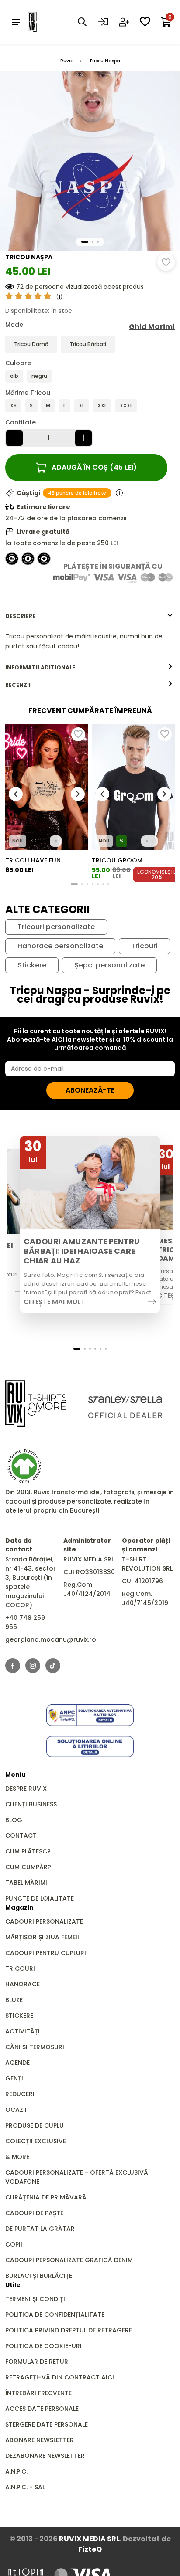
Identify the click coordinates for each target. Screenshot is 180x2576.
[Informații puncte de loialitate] (119, 493)
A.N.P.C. (16, 2471)
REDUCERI (20, 2094)
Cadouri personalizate (44, 1921)
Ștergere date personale (47, 2424)
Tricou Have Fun (33, 860)
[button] (85, 242)
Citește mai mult (54, 1302)
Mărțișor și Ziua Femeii (42, 1937)
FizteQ (90, 2549)
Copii (14, 2244)
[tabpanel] (90, 641)
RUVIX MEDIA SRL (89, 2539)
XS (13, 406)
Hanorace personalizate (60, 946)
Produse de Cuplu (35, 2125)
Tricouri (144, 946)
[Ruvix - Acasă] (36, 1403)
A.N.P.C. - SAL (25, 2487)
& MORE (17, 2157)
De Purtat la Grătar (40, 2229)
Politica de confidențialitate (55, 2315)
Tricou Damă (31, 344)
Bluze (14, 2000)
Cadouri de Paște (34, 2213)
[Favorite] (145, 22)
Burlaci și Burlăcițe (39, 2276)
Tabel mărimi (26, 1883)
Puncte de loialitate (40, 1898)
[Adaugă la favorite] (166, 262)
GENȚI (14, 2078)
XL (81, 406)
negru (39, 376)
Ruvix (66, 61)
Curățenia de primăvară (46, 2197)
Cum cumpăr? (28, 1867)
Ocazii (16, 2110)
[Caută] (82, 22)
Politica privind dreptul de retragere (69, 2330)
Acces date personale (42, 2409)
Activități (22, 2031)
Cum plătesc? (28, 1851)
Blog (14, 1820)
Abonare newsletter (40, 2440)
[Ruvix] (45, 22)
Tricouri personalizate (56, 927)
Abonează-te (90, 1090)
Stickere (32, 965)
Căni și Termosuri (35, 2047)
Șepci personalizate (109, 965)
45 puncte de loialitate (77, 493)
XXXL (126, 406)
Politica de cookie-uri (43, 2346)
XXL (102, 406)
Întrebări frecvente (38, 2393)
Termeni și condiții (36, 2299)
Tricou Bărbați (88, 344)
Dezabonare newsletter (45, 2456)
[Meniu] (16, 22)
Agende (17, 2063)
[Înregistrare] (124, 22)
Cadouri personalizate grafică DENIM (69, 2260)
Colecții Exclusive (36, 2141)
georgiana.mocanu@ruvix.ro (51, 1639)
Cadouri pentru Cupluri (46, 1953)
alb (14, 376)
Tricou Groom (117, 860)
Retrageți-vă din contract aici (60, 2377)
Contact (21, 1836)
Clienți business (31, 1804)
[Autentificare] (103, 22)
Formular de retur (37, 2362)
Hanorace (22, 1984)
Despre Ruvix (26, 1789)
